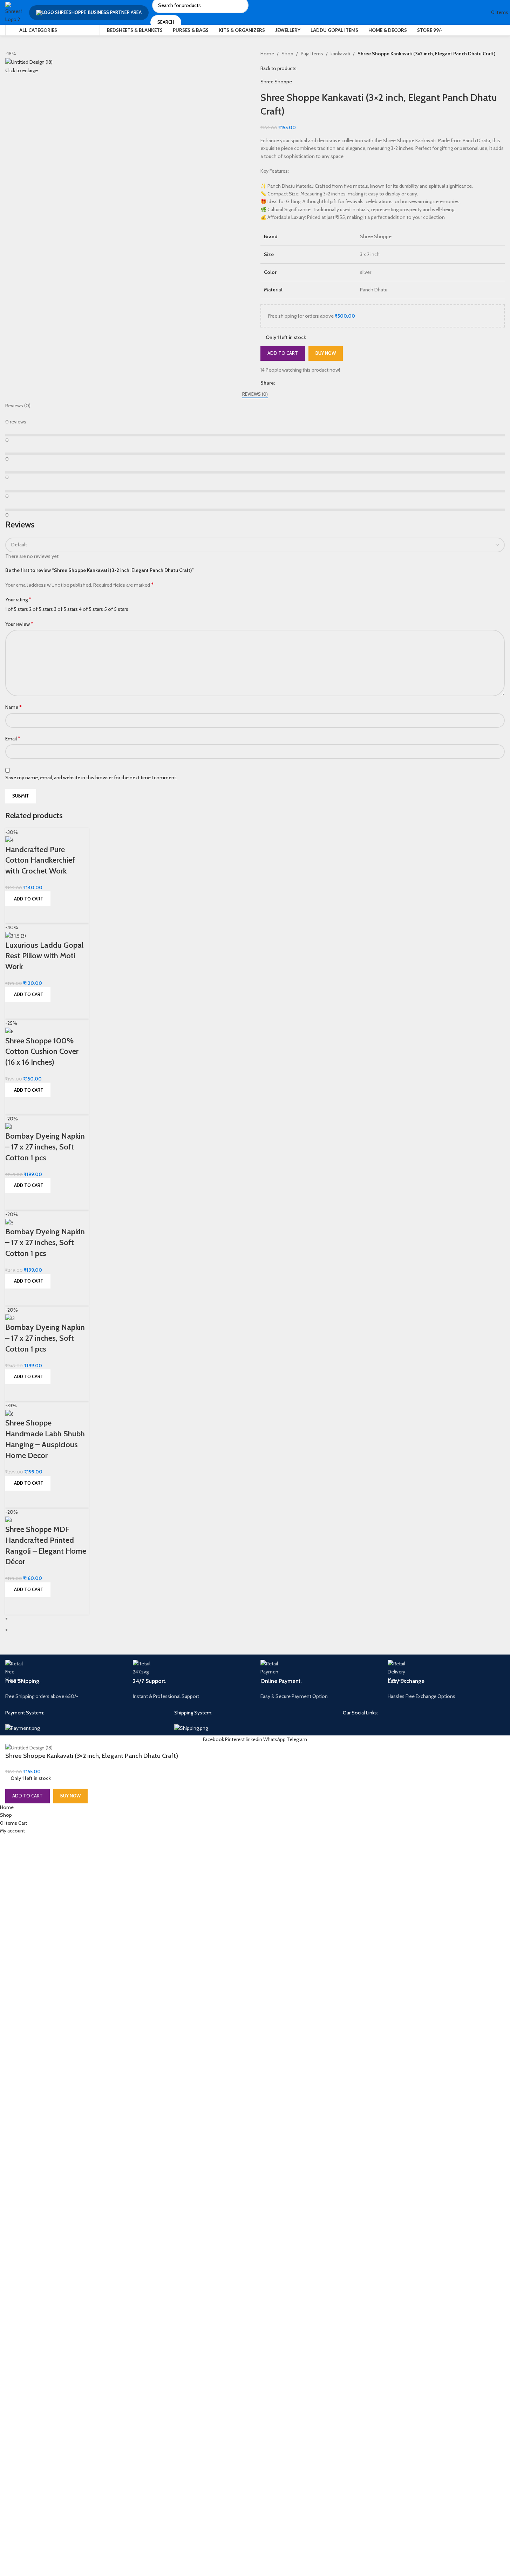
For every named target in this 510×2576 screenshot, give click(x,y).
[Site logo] (14, 12)
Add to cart (283, 353)
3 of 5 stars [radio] (66, 609)
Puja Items (312, 54)
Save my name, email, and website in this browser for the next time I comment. (91, 778)
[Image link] (22, 1727)
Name (13, 707)
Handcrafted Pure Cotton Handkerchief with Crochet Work (40, 860)
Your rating (18, 599)
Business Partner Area (115, 12)
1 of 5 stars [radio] (17, 609)
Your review (19, 624)
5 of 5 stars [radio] (116, 609)
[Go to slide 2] (258, 1630)
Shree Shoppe (276, 82)
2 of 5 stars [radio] (41, 609)
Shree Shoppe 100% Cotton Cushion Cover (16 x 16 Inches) (42, 1052)
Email (13, 738)
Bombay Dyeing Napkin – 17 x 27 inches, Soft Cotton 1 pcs (45, 1147)
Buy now (326, 353)
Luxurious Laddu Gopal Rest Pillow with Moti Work (44, 956)
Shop (287, 54)
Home (267, 54)
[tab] (255, 394)
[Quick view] (14, 915)
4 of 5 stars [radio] (91, 609)
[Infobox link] (64, 1680)
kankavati (340, 54)
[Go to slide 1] (258, 1618)
